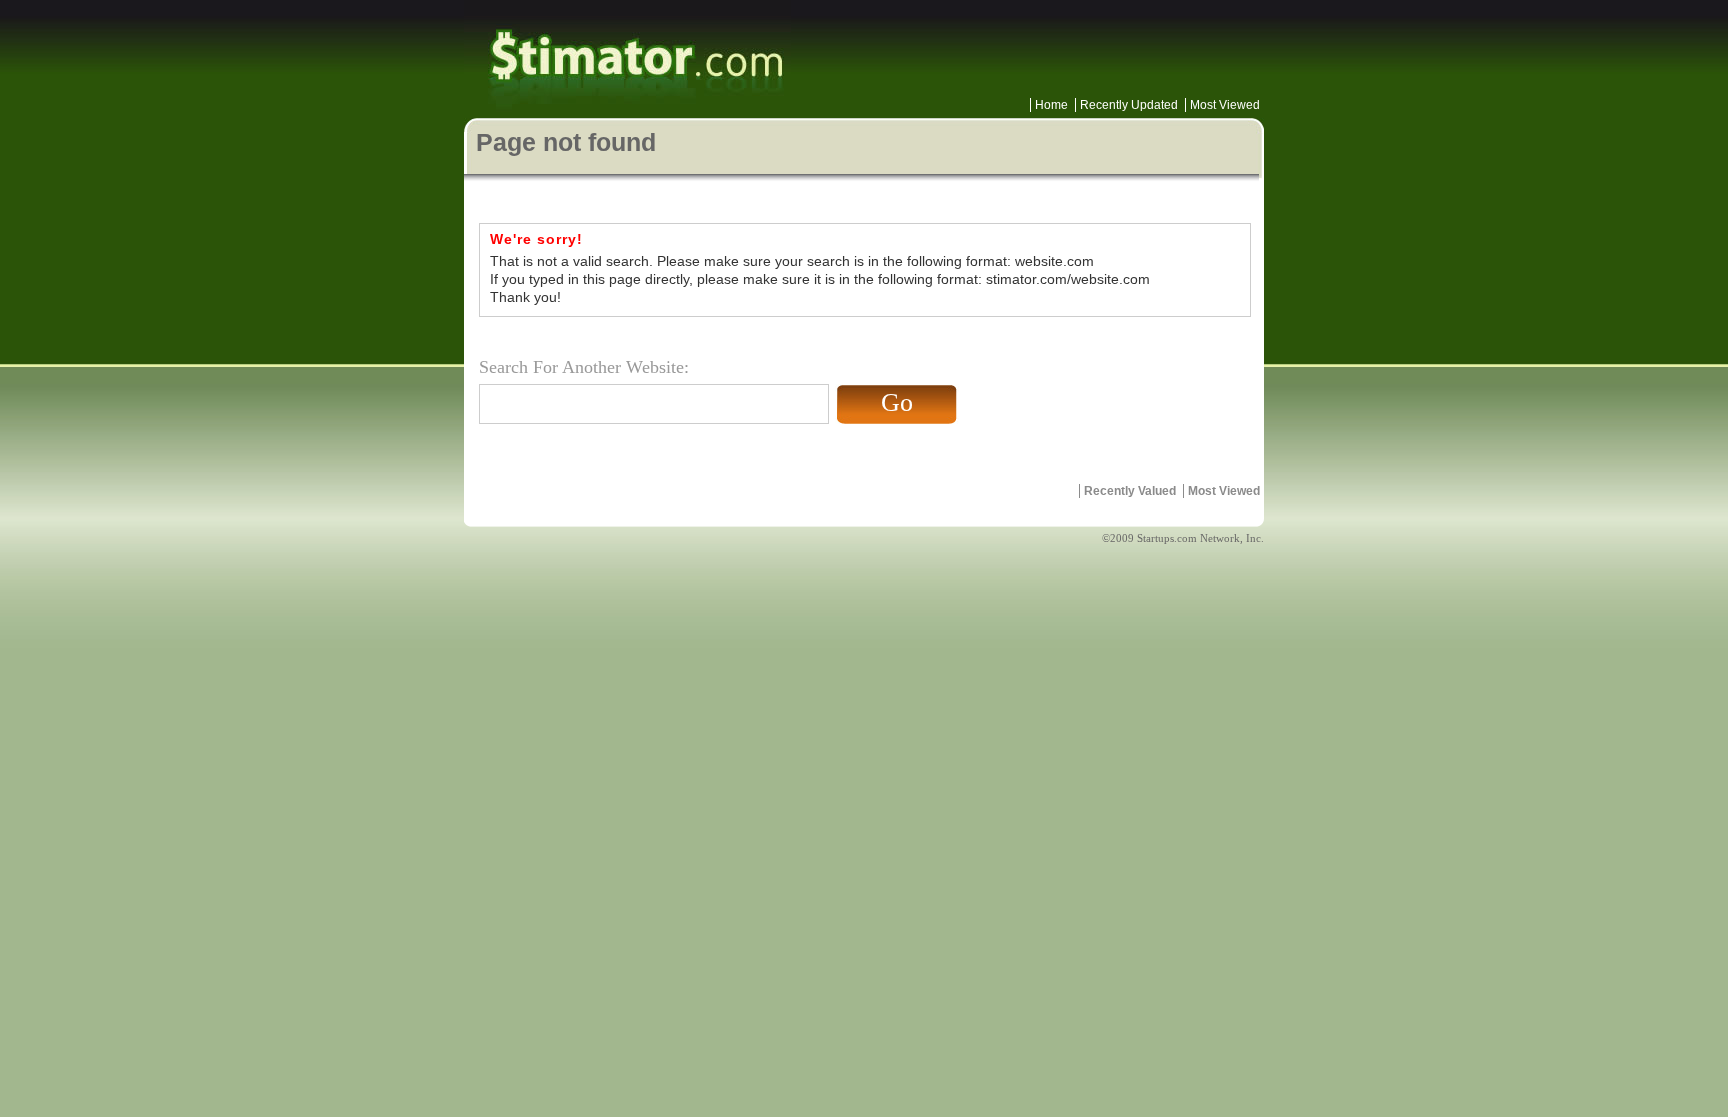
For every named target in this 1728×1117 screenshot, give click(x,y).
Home (1051, 105)
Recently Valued (1130, 491)
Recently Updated (1129, 105)
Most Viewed (1225, 105)
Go (897, 402)
